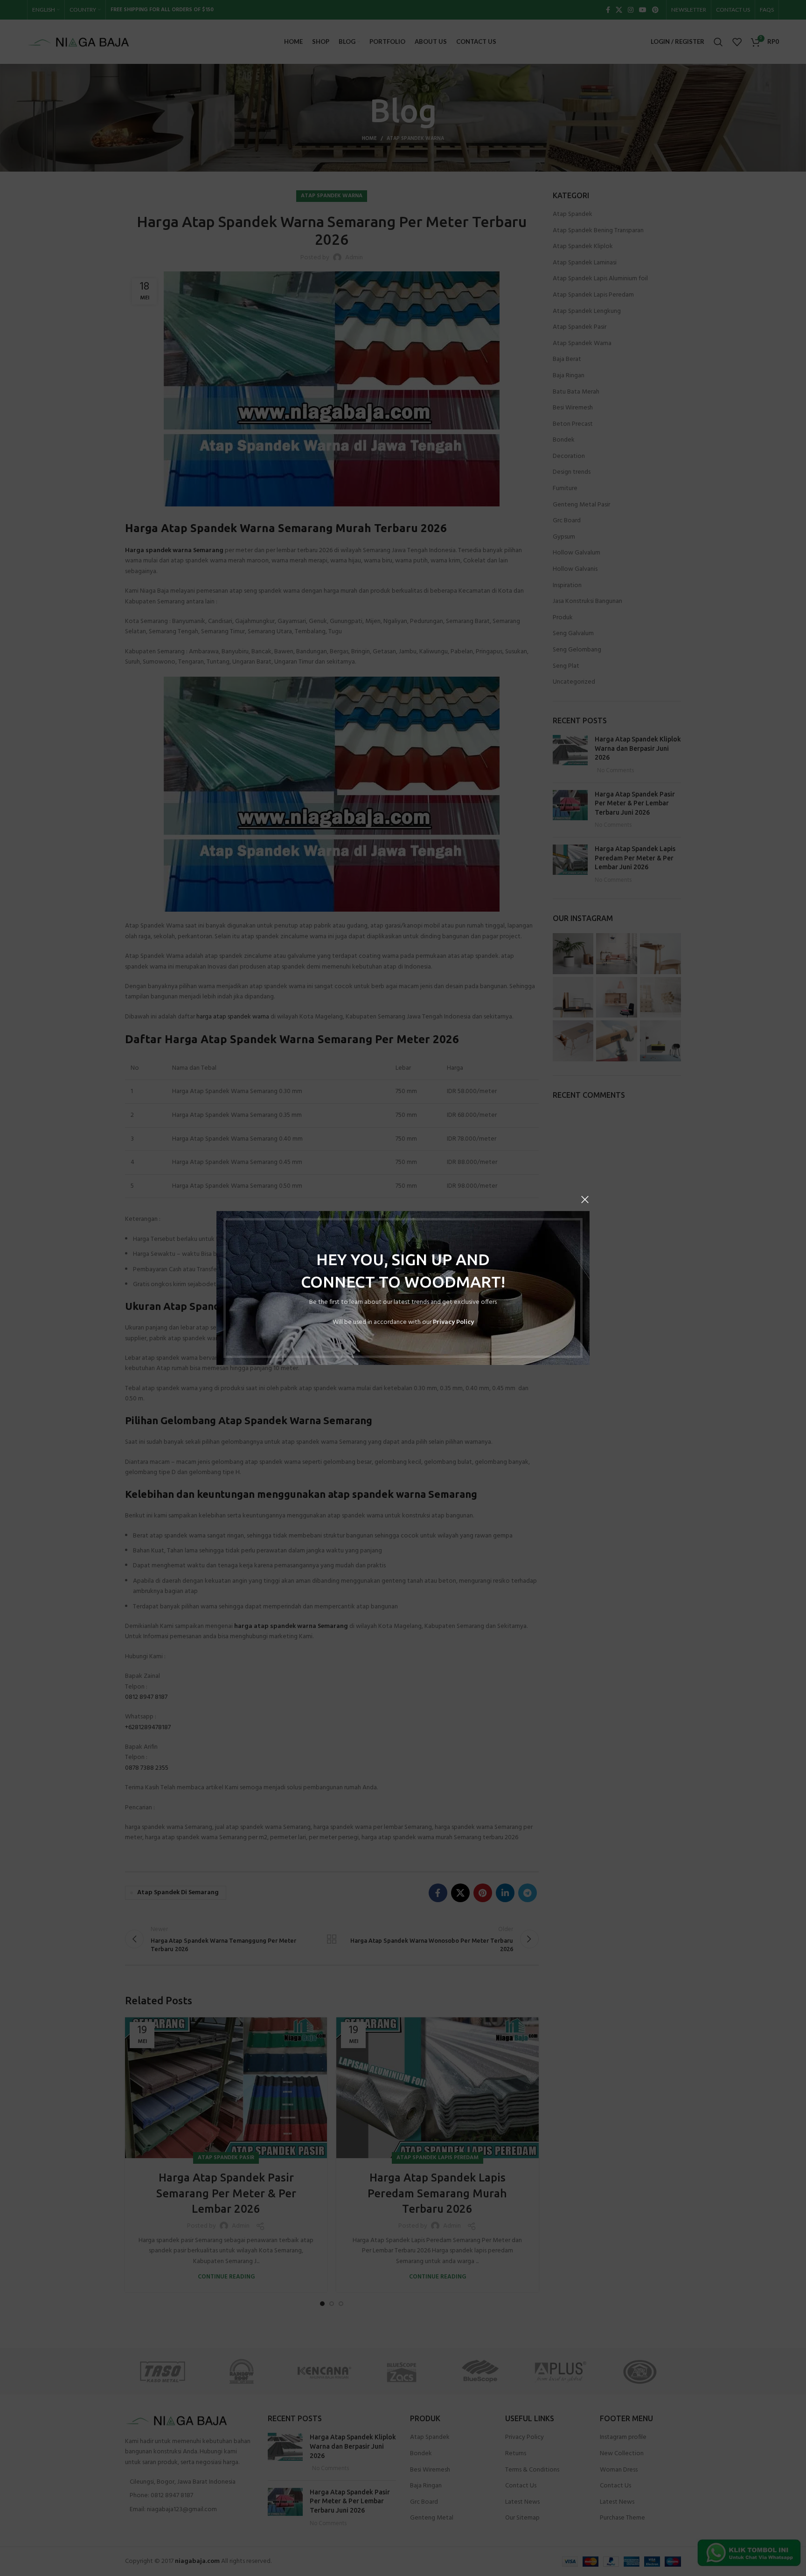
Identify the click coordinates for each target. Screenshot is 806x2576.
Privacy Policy (453, 1322)
